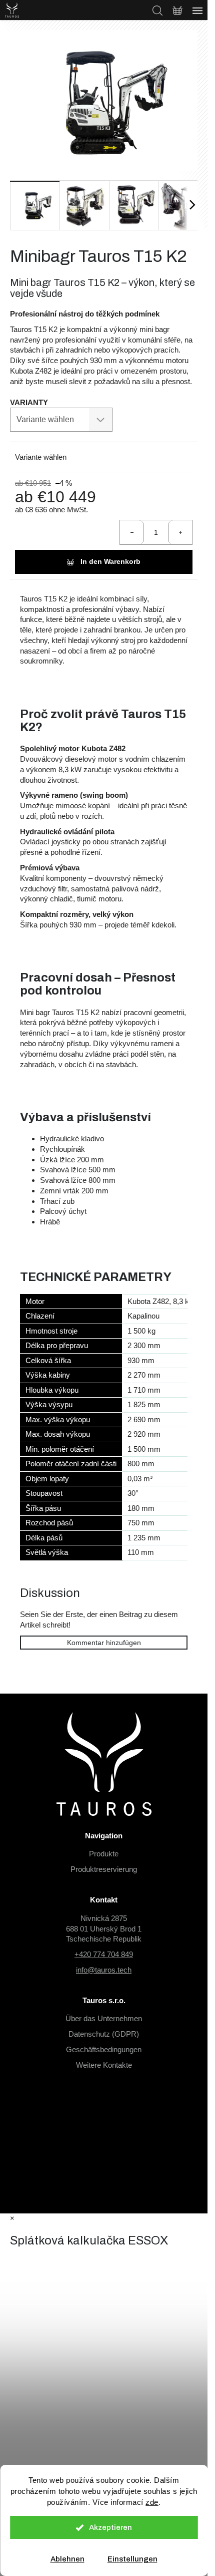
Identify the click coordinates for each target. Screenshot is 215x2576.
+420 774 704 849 (104, 1954)
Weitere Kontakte (104, 2065)
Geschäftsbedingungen (104, 2049)
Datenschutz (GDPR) (104, 2034)
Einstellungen (132, 2559)
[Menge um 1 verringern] (132, 532)
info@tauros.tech (104, 1970)
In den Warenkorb (110, 561)
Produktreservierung (104, 1869)
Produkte (104, 1854)
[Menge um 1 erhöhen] (180, 532)
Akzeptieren (110, 2527)
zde (152, 2502)
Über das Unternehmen (104, 2018)
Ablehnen (67, 2559)
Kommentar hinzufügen (104, 1643)
